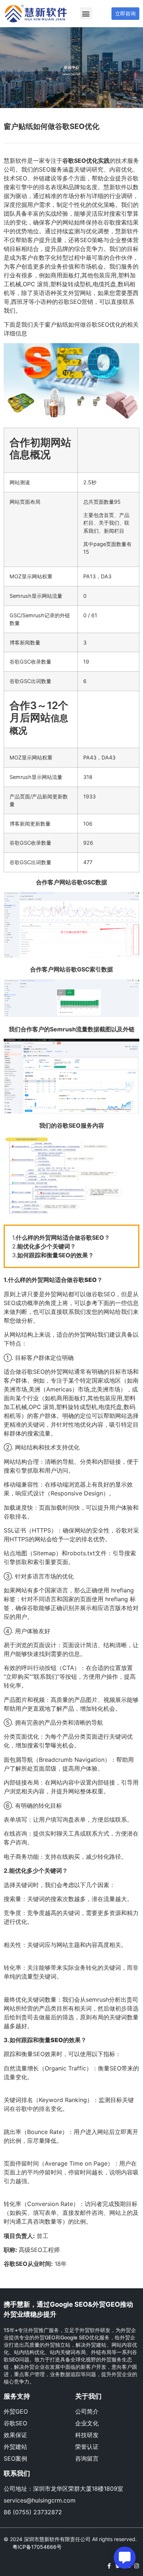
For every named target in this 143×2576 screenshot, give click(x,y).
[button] (86, 13)
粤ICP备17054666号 (37, 2547)
